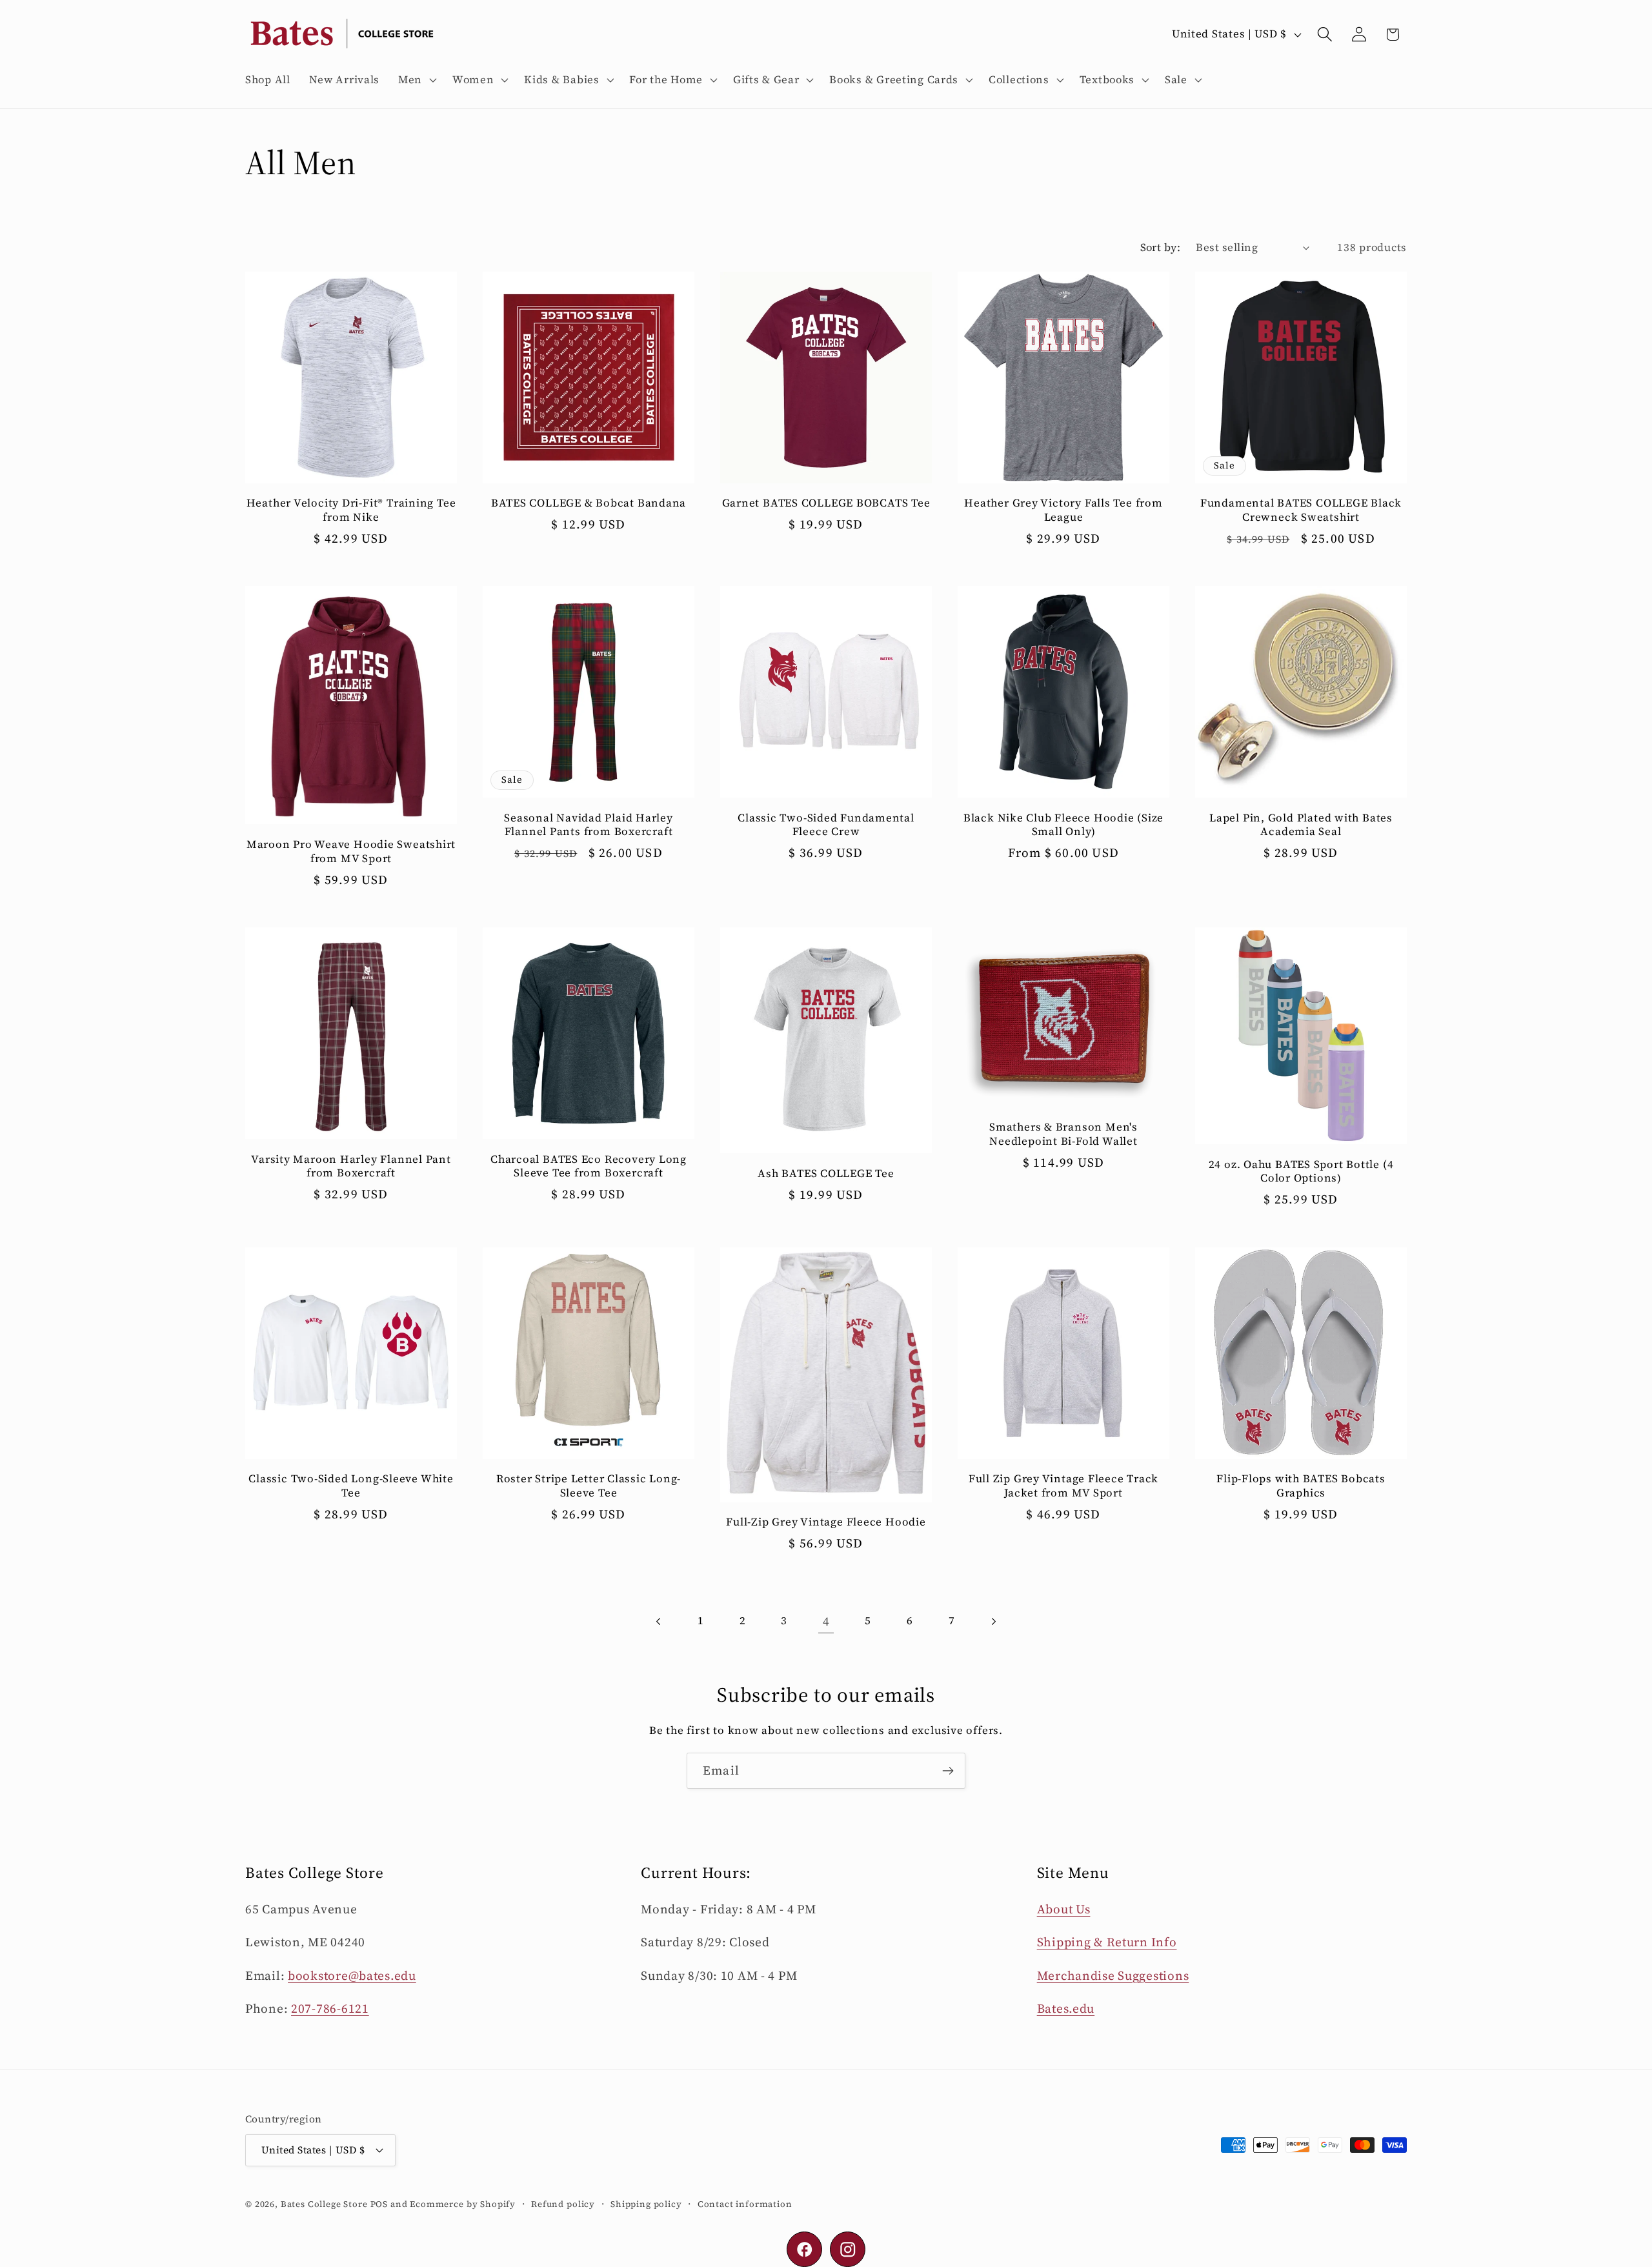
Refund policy (563, 2204)
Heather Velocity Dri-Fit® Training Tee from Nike (351, 510)
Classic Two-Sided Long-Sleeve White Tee (351, 1486)
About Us (1064, 1909)
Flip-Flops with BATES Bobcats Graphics (1301, 1486)
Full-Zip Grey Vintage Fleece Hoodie (826, 1522)
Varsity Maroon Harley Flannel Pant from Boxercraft (351, 1166)
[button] (416, 80)
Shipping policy (646, 2204)
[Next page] (993, 1621)
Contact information (745, 2204)
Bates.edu (1066, 2008)
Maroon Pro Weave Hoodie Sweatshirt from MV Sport (351, 851)
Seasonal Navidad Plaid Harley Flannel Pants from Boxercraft (589, 825)
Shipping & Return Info (1107, 1942)
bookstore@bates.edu (352, 1975)
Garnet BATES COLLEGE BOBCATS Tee (826, 503)
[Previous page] (659, 1621)
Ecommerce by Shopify (463, 2204)
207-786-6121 (330, 2008)
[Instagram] (848, 2249)
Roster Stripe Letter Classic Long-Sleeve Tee (589, 1486)
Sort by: (1161, 247)
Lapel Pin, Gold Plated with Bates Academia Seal (1301, 825)
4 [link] (826, 1621)
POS (379, 2204)
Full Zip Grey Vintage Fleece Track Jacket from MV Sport (1064, 1486)
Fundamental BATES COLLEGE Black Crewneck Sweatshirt (1301, 510)
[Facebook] (804, 2249)
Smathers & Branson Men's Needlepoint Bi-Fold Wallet (1063, 1134)
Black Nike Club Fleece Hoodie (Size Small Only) (1063, 825)
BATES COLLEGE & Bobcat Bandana (589, 503)
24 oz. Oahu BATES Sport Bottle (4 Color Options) (1301, 1172)
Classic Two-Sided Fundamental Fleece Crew (826, 825)
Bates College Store (324, 2204)
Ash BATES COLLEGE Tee (826, 1174)
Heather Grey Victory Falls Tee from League (1063, 510)
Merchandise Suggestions (1113, 1975)
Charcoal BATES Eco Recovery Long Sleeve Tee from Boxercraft (589, 1166)
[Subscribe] (948, 1771)
